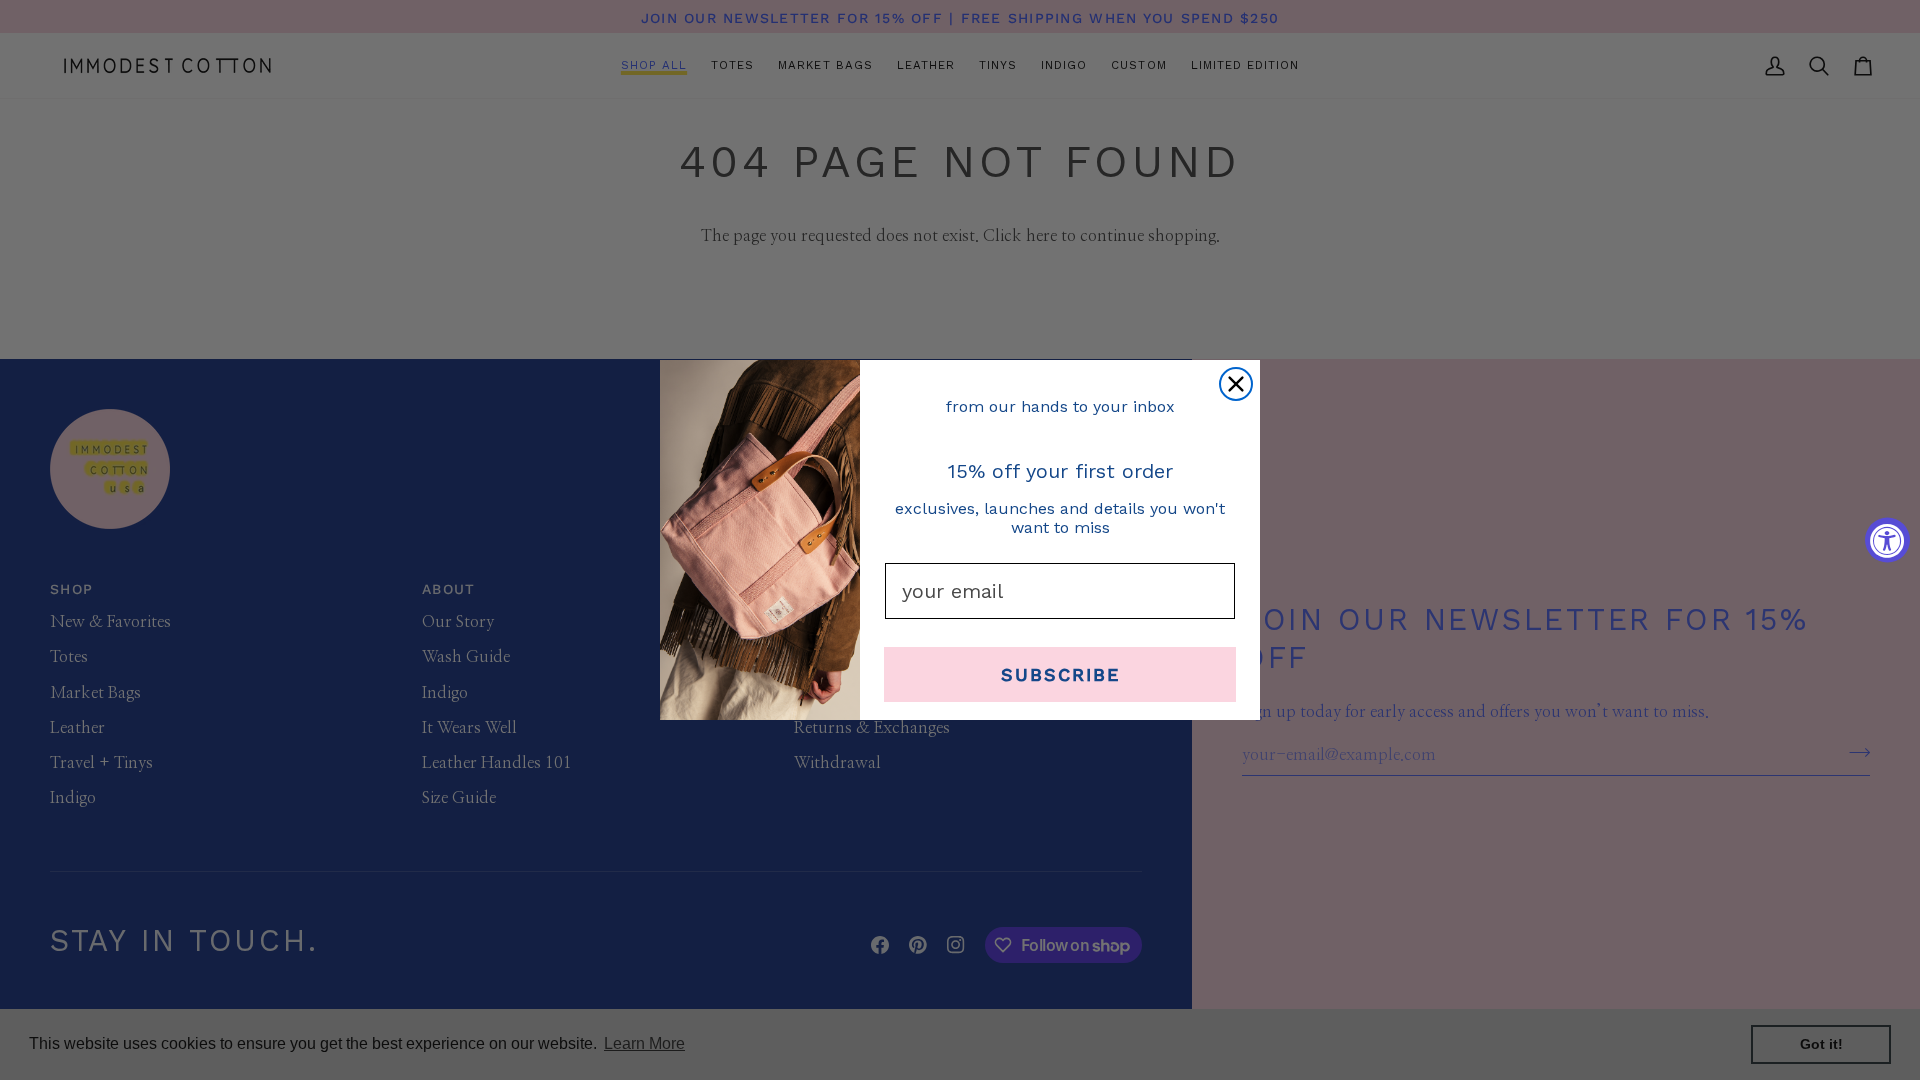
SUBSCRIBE (1060, 674)
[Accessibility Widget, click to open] (1887, 540)
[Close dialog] (1236, 384)
